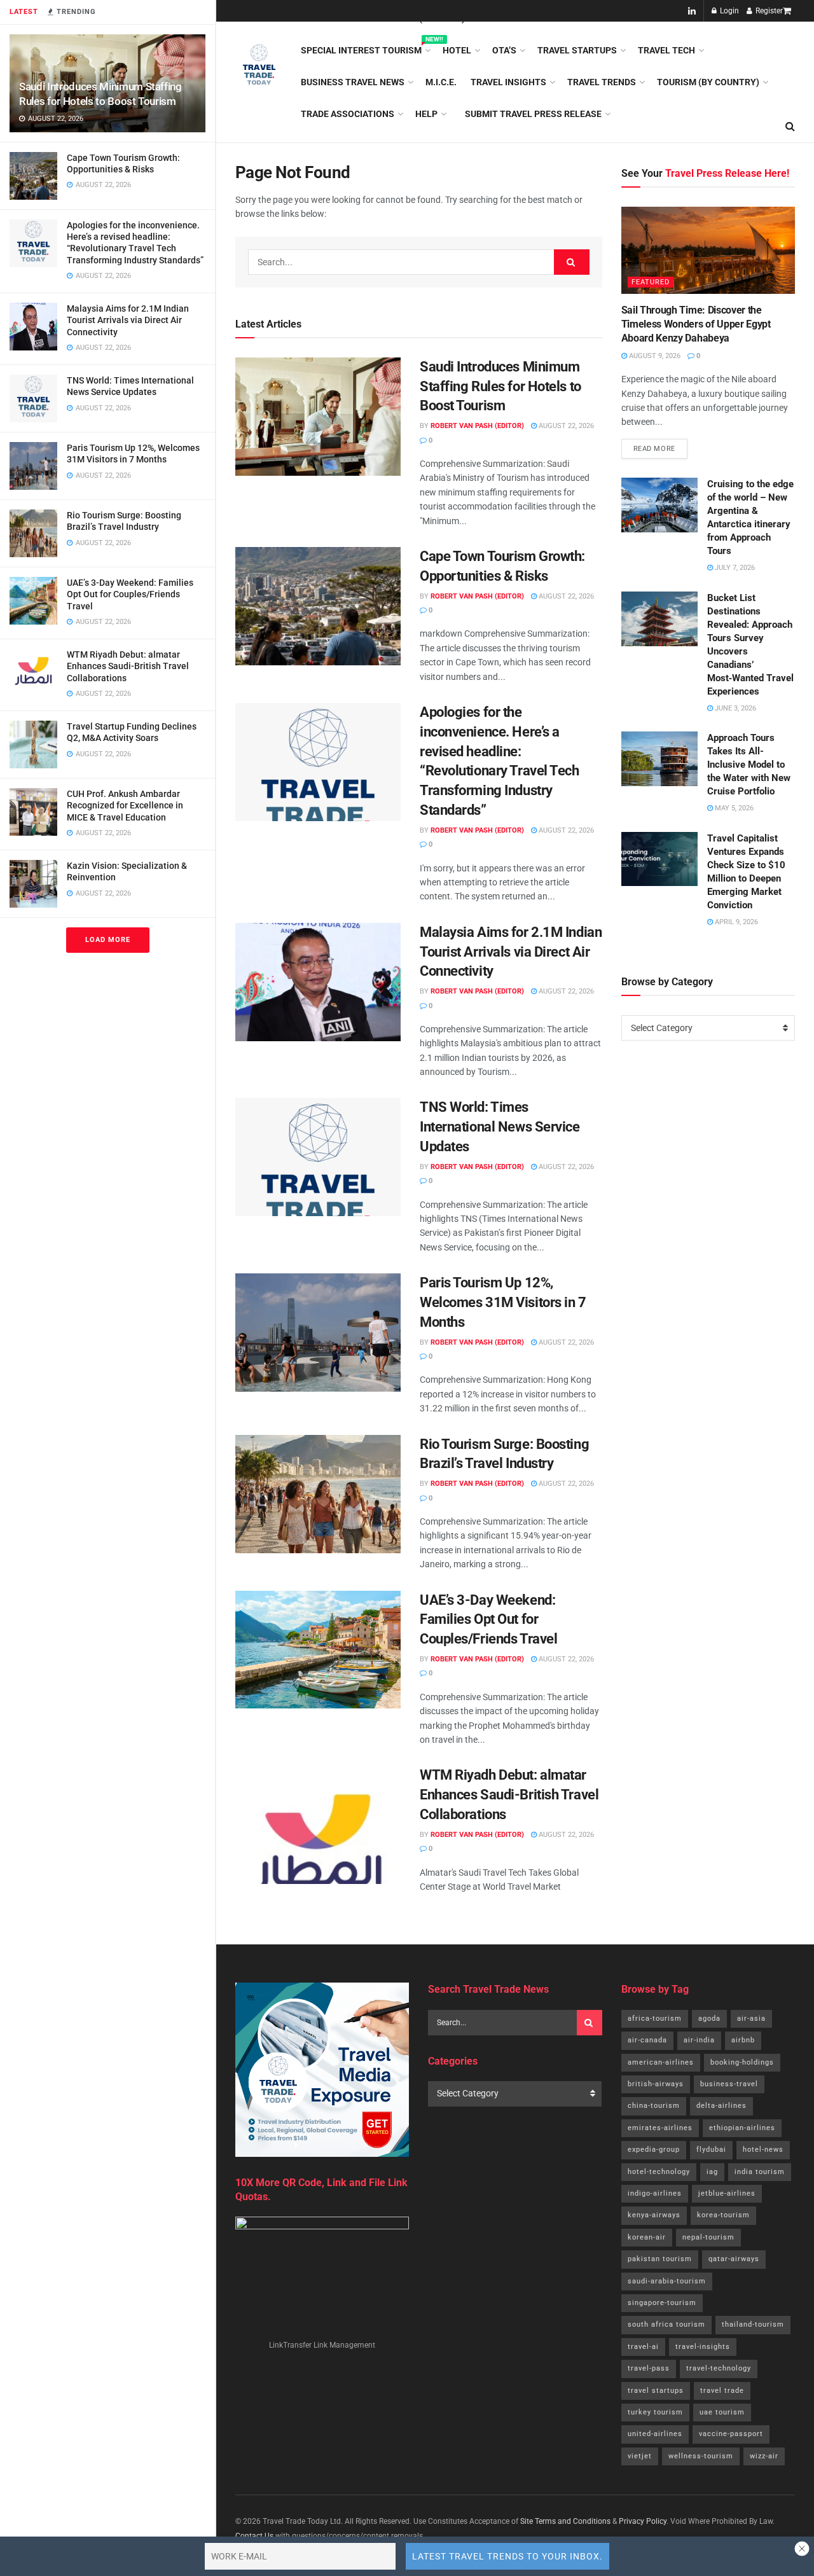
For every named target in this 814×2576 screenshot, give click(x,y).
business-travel (729, 2084)
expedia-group (654, 2150)
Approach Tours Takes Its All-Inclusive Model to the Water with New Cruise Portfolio (749, 765)
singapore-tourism (662, 2303)
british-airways (656, 2084)
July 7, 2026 (734, 568)
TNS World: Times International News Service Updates (500, 1127)
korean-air (647, 2237)
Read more (660, 446)
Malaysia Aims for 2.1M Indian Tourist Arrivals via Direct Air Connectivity (128, 320)
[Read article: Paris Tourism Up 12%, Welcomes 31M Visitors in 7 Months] (318, 1333)
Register (768, 11)
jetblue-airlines (727, 2193)
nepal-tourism (708, 2237)
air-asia (751, 2019)
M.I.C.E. (441, 82)
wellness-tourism (701, 2456)
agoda (709, 2019)
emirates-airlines (660, 2128)
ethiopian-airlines (742, 2128)
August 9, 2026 (654, 356)
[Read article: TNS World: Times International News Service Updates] (318, 1157)
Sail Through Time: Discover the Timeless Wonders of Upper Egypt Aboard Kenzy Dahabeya (696, 324)
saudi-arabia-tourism (667, 2281)
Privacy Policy (643, 2521)
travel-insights (703, 2347)
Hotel (457, 50)
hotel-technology (659, 2172)
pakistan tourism (660, 2259)
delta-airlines (721, 2106)
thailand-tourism (753, 2324)
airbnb (743, 2040)
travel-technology (719, 2368)
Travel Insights (508, 82)
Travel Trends (602, 82)
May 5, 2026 (733, 808)
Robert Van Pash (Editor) (477, 426)
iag (712, 2172)
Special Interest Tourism (365, 48)
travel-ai (643, 2347)
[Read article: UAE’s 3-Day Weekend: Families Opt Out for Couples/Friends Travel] (318, 1650)
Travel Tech (666, 50)
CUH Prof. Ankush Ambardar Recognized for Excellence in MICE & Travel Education (125, 805)
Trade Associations (348, 114)
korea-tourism (723, 2215)
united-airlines (655, 2434)
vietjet (640, 2456)
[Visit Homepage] (259, 66)
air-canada (647, 2040)
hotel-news (763, 2150)
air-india (699, 2040)
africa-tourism (655, 2019)
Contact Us (254, 2536)
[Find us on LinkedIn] (692, 11)
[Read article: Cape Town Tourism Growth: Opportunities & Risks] (318, 606)
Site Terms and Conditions (565, 2521)
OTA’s (504, 50)
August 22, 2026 (565, 426)
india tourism (760, 2172)
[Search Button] (572, 262)
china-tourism (654, 2106)
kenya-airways (654, 2215)
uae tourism (722, 2412)
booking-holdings (742, 2062)
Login (728, 11)
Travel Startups (577, 50)
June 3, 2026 (735, 708)
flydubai (711, 2150)
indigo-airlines (655, 2193)
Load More (108, 940)
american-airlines (661, 2062)
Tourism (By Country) (708, 82)
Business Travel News (353, 82)
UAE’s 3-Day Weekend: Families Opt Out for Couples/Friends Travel (130, 594)
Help (426, 114)
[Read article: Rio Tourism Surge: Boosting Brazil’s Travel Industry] (318, 1494)
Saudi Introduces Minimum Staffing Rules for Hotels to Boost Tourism (500, 386)
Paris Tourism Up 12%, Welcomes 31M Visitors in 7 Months (503, 1302)
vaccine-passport (731, 2434)
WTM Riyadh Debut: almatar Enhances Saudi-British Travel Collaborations (128, 666)
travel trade (722, 2391)
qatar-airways (734, 2259)
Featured (651, 282)
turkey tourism (655, 2412)
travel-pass (649, 2368)
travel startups (656, 2391)
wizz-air (764, 2456)
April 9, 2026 (735, 922)
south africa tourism (666, 2324)
